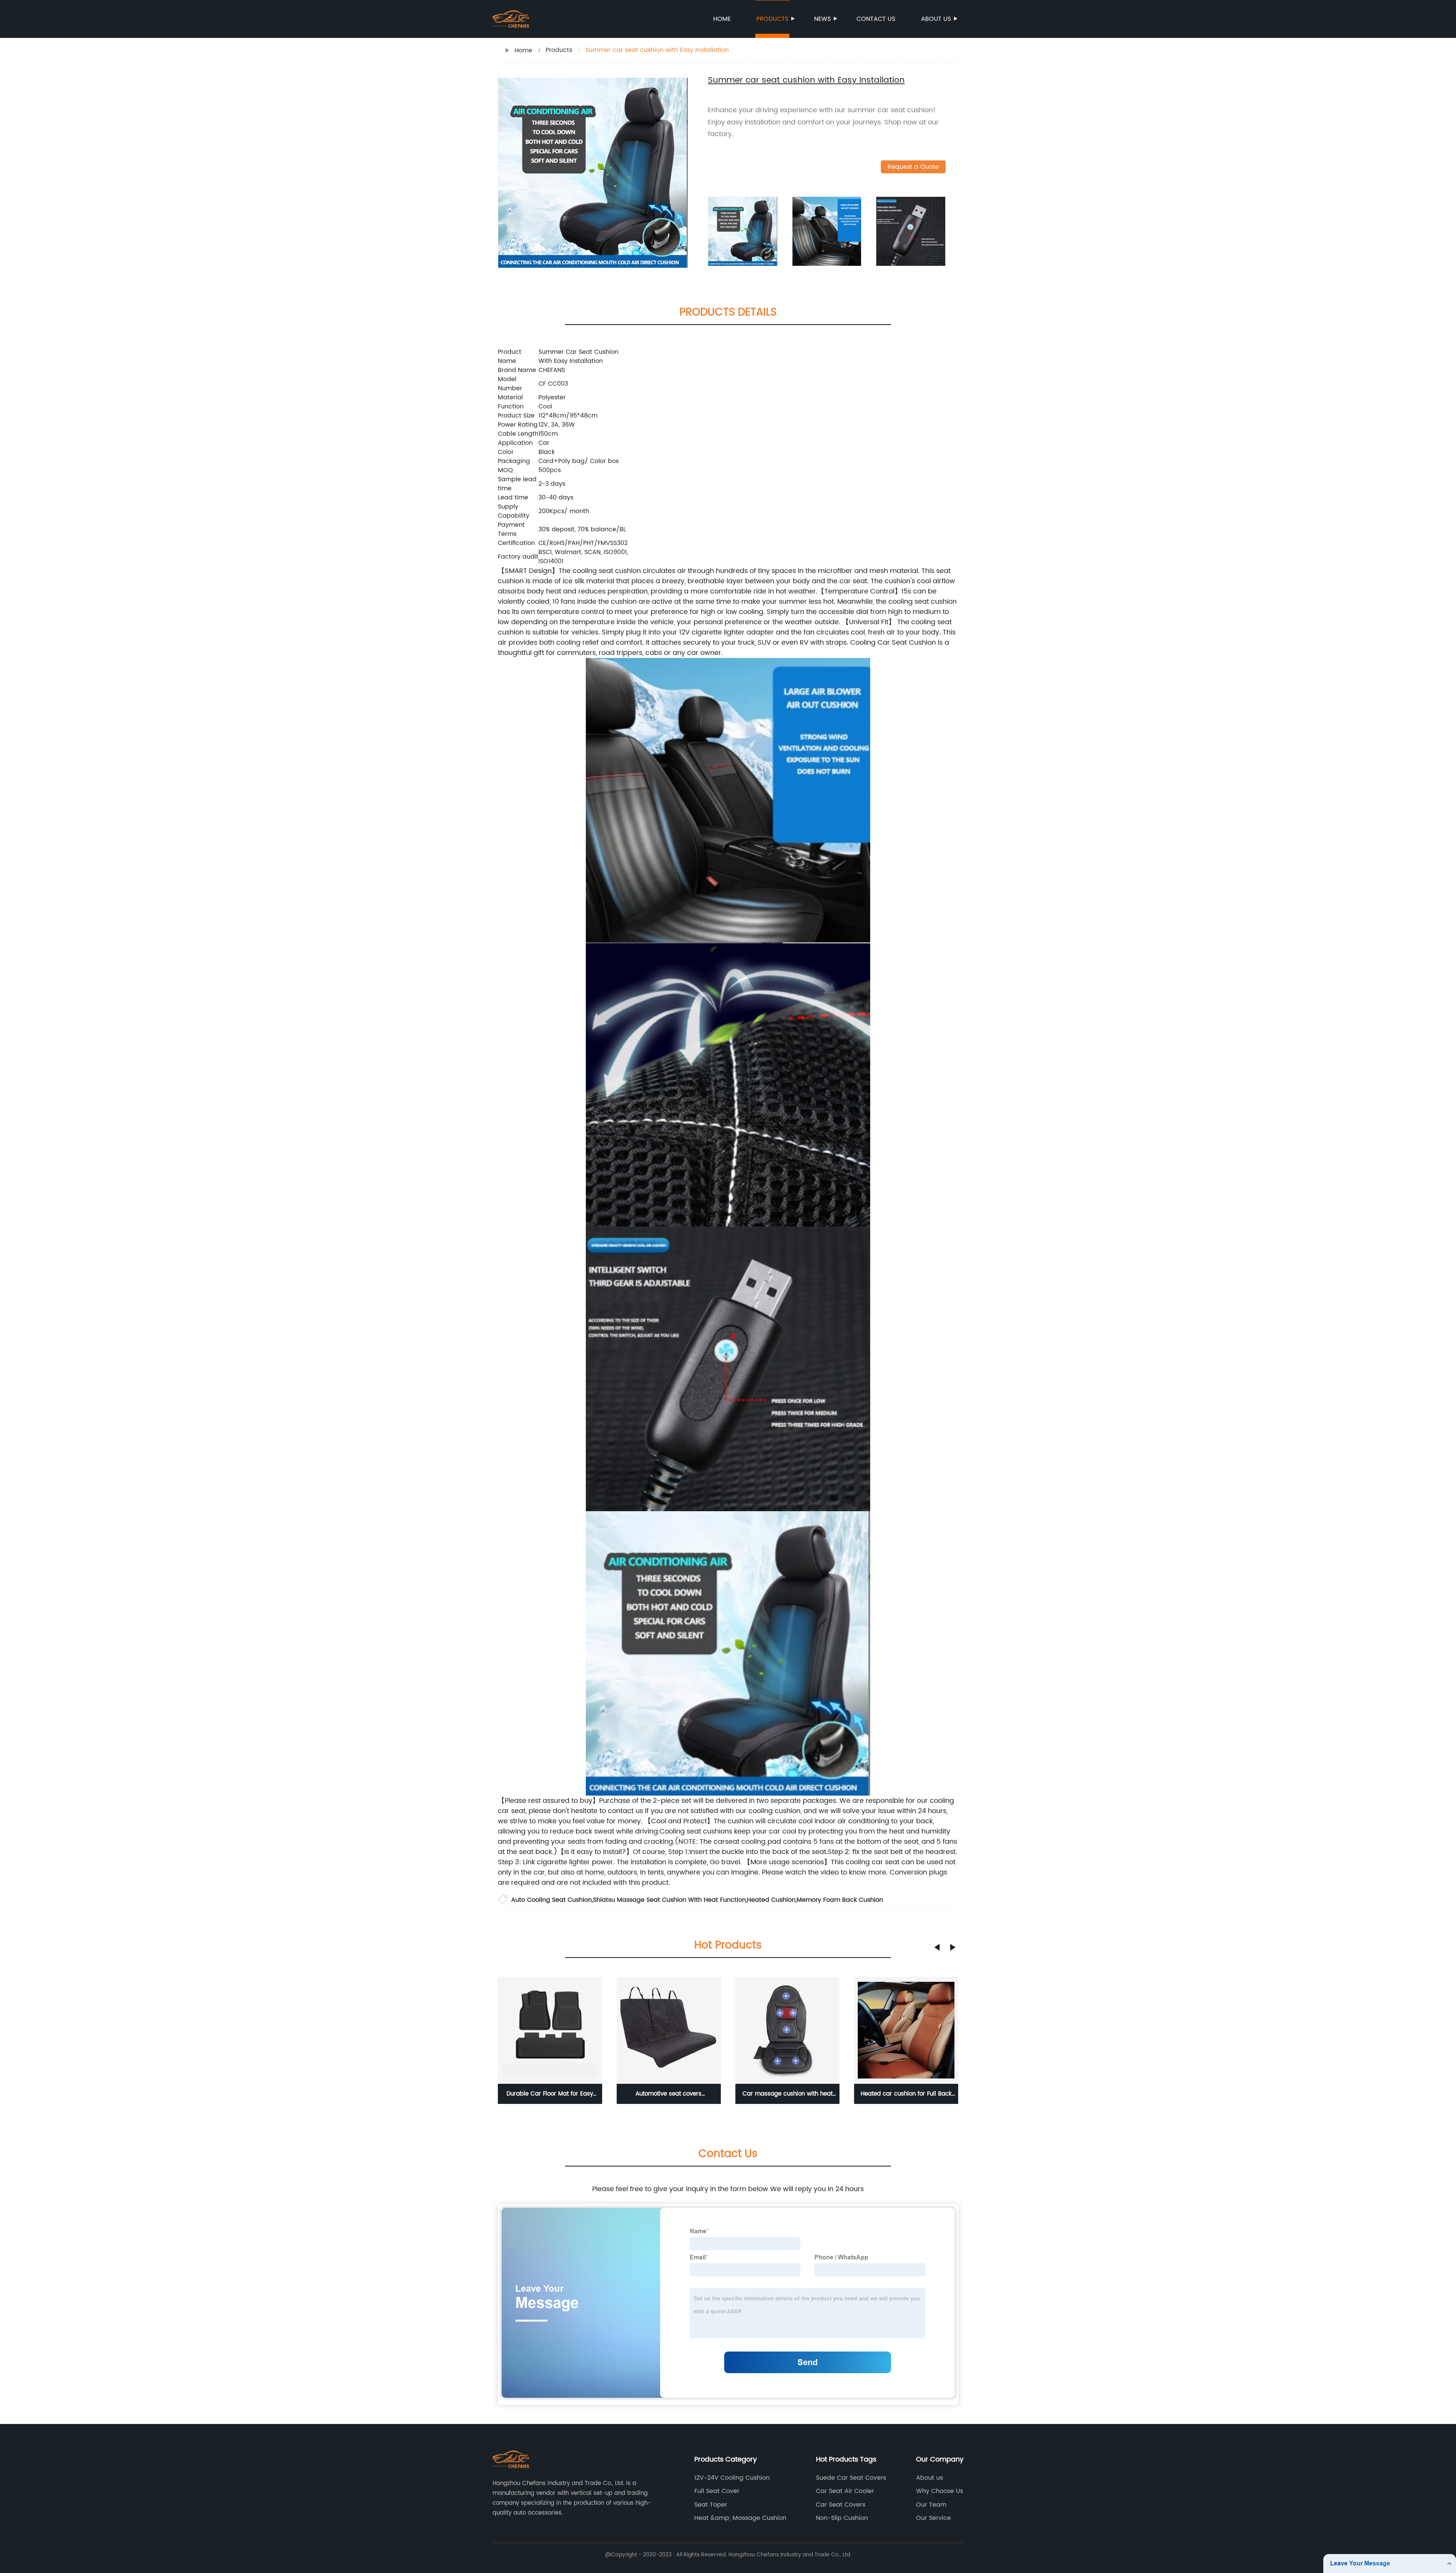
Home (722, 19)
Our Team (931, 2505)
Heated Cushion (771, 1900)
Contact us (876, 19)
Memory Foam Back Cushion (840, 1900)
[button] (937, 1947)
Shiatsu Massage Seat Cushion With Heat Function (669, 1900)
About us (936, 19)
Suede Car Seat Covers (851, 2478)
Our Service (934, 2518)
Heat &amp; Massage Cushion (740, 2518)
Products (772, 19)
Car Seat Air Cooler (845, 2491)
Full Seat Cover (717, 2491)
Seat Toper (711, 2505)
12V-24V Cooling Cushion (732, 2478)
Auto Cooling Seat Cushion (551, 1900)
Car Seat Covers (841, 2505)
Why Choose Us (940, 2491)
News (822, 19)
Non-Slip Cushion (842, 2518)
